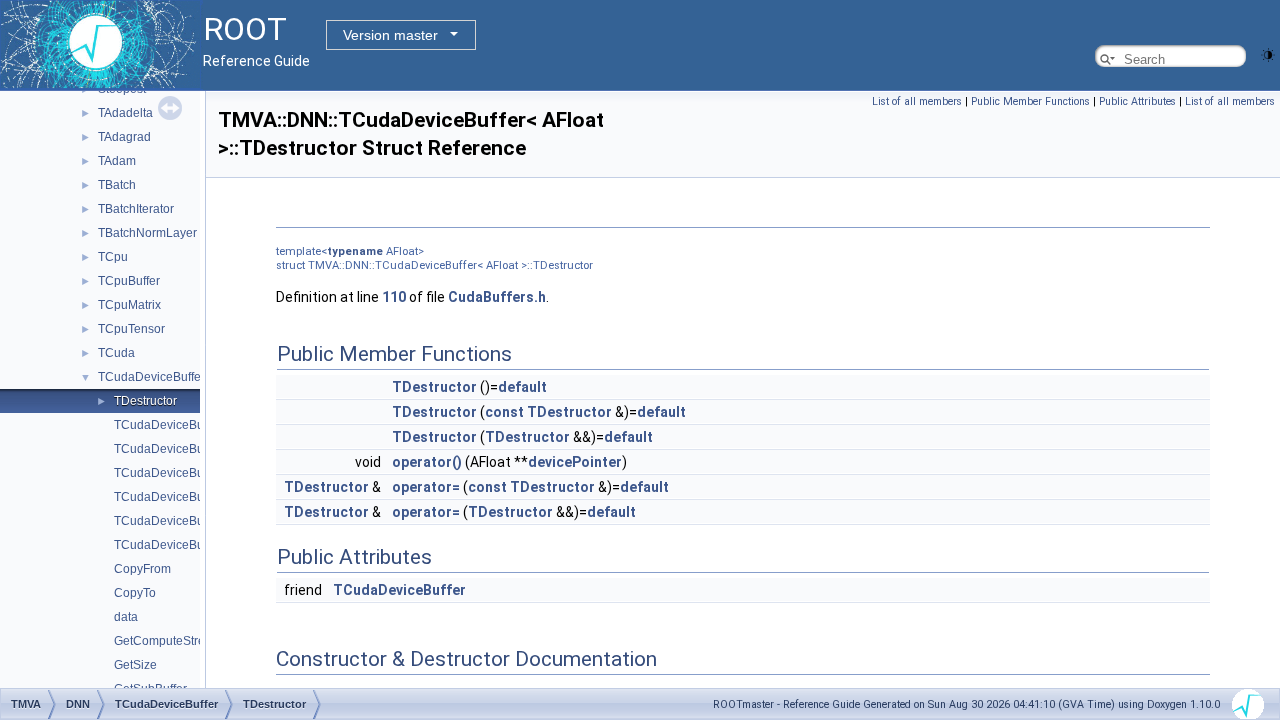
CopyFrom (142, 569)
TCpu (113, 257)
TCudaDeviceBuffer (151, 377)
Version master (390, 35)
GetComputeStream (168, 641)
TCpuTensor (131, 329)
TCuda (116, 353)
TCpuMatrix (129, 305)
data (126, 617)
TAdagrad (124, 137)
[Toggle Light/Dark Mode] (1268, 53)
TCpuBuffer (129, 281)
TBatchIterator (136, 209)
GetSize (135, 665)
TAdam (117, 161)
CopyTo (135, 593)
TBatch (117, 185)
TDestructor (145, 401)
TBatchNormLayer (147, 233)
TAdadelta (125, 113)
